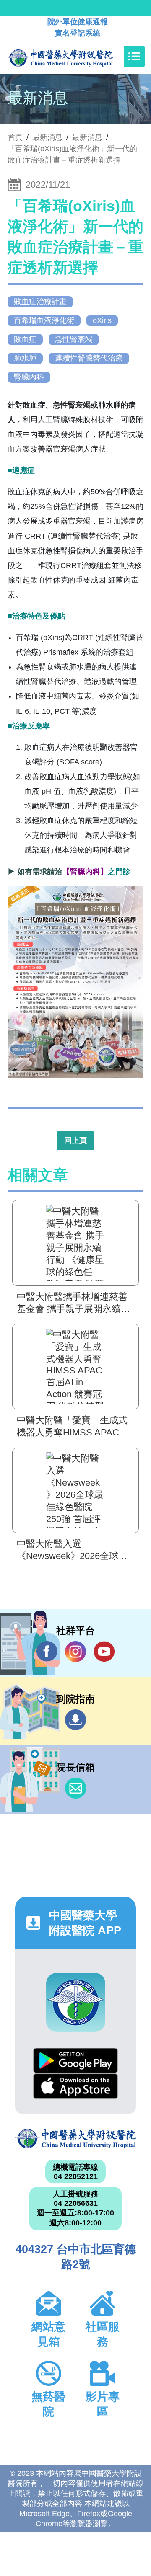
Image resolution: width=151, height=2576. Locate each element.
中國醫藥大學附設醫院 (75, 2139)
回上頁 (75, 1141)
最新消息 (87, 137)
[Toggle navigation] (134, 57)
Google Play (75, 2061)
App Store (75, 2086)
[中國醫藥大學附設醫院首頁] (73, 57)
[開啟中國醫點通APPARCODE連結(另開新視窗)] (76, 2002)
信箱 (75, 1788)
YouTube (104, 1652)
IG (75, 1652)
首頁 (15, 137)
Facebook (47, 1652)
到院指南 (75, 1720)
